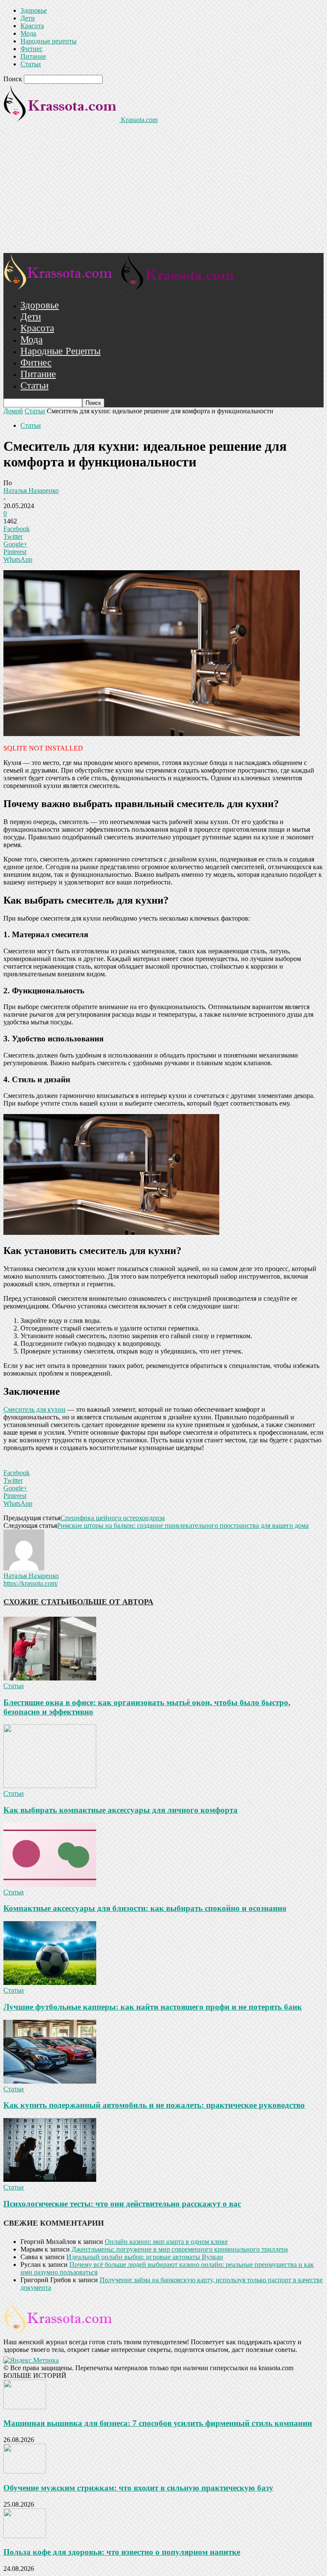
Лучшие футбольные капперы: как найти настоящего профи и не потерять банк (153, 2007)
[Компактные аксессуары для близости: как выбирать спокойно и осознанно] (50, 1884)
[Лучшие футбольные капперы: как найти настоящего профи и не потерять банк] (50, 1983)
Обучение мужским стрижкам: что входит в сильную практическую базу (138, 2488)
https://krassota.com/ (31, 1583)
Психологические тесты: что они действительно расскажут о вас (122, 2204)
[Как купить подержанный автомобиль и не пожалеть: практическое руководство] (50, 2081)
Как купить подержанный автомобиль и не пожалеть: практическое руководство (154, 2105)
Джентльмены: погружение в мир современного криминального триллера (180, 2249)
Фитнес (32, 49)
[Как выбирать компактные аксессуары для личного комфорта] (50, 1786)
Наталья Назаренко (31, 490)
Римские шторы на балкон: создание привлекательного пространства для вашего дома (183, 1525)
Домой (13, 411)
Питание (33, 56)
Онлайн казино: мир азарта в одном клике (166, 2242)
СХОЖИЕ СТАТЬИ (38, 1602)
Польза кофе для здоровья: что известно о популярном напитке (122, 2552)
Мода (28, 33)
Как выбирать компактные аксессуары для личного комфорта (120, 1810)
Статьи (31, 64)
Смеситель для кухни (34, 1409)
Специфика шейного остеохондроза (113, 1518)
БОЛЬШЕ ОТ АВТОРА (113, 1602)
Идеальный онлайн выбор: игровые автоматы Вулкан (145, 2257)
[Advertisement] (163, 189)
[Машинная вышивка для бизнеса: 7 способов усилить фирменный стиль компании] (25, 2407)
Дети (28, 18)
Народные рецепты (49, 41)
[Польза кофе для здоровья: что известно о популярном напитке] (25, 2536)
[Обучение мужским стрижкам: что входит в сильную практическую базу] (25, 2471)
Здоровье (34, 10)
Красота (32, 26)
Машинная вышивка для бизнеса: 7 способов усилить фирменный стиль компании (158, 2423)
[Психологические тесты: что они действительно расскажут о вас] (50, 2179)
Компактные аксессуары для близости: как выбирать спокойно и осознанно (145, 1908)
